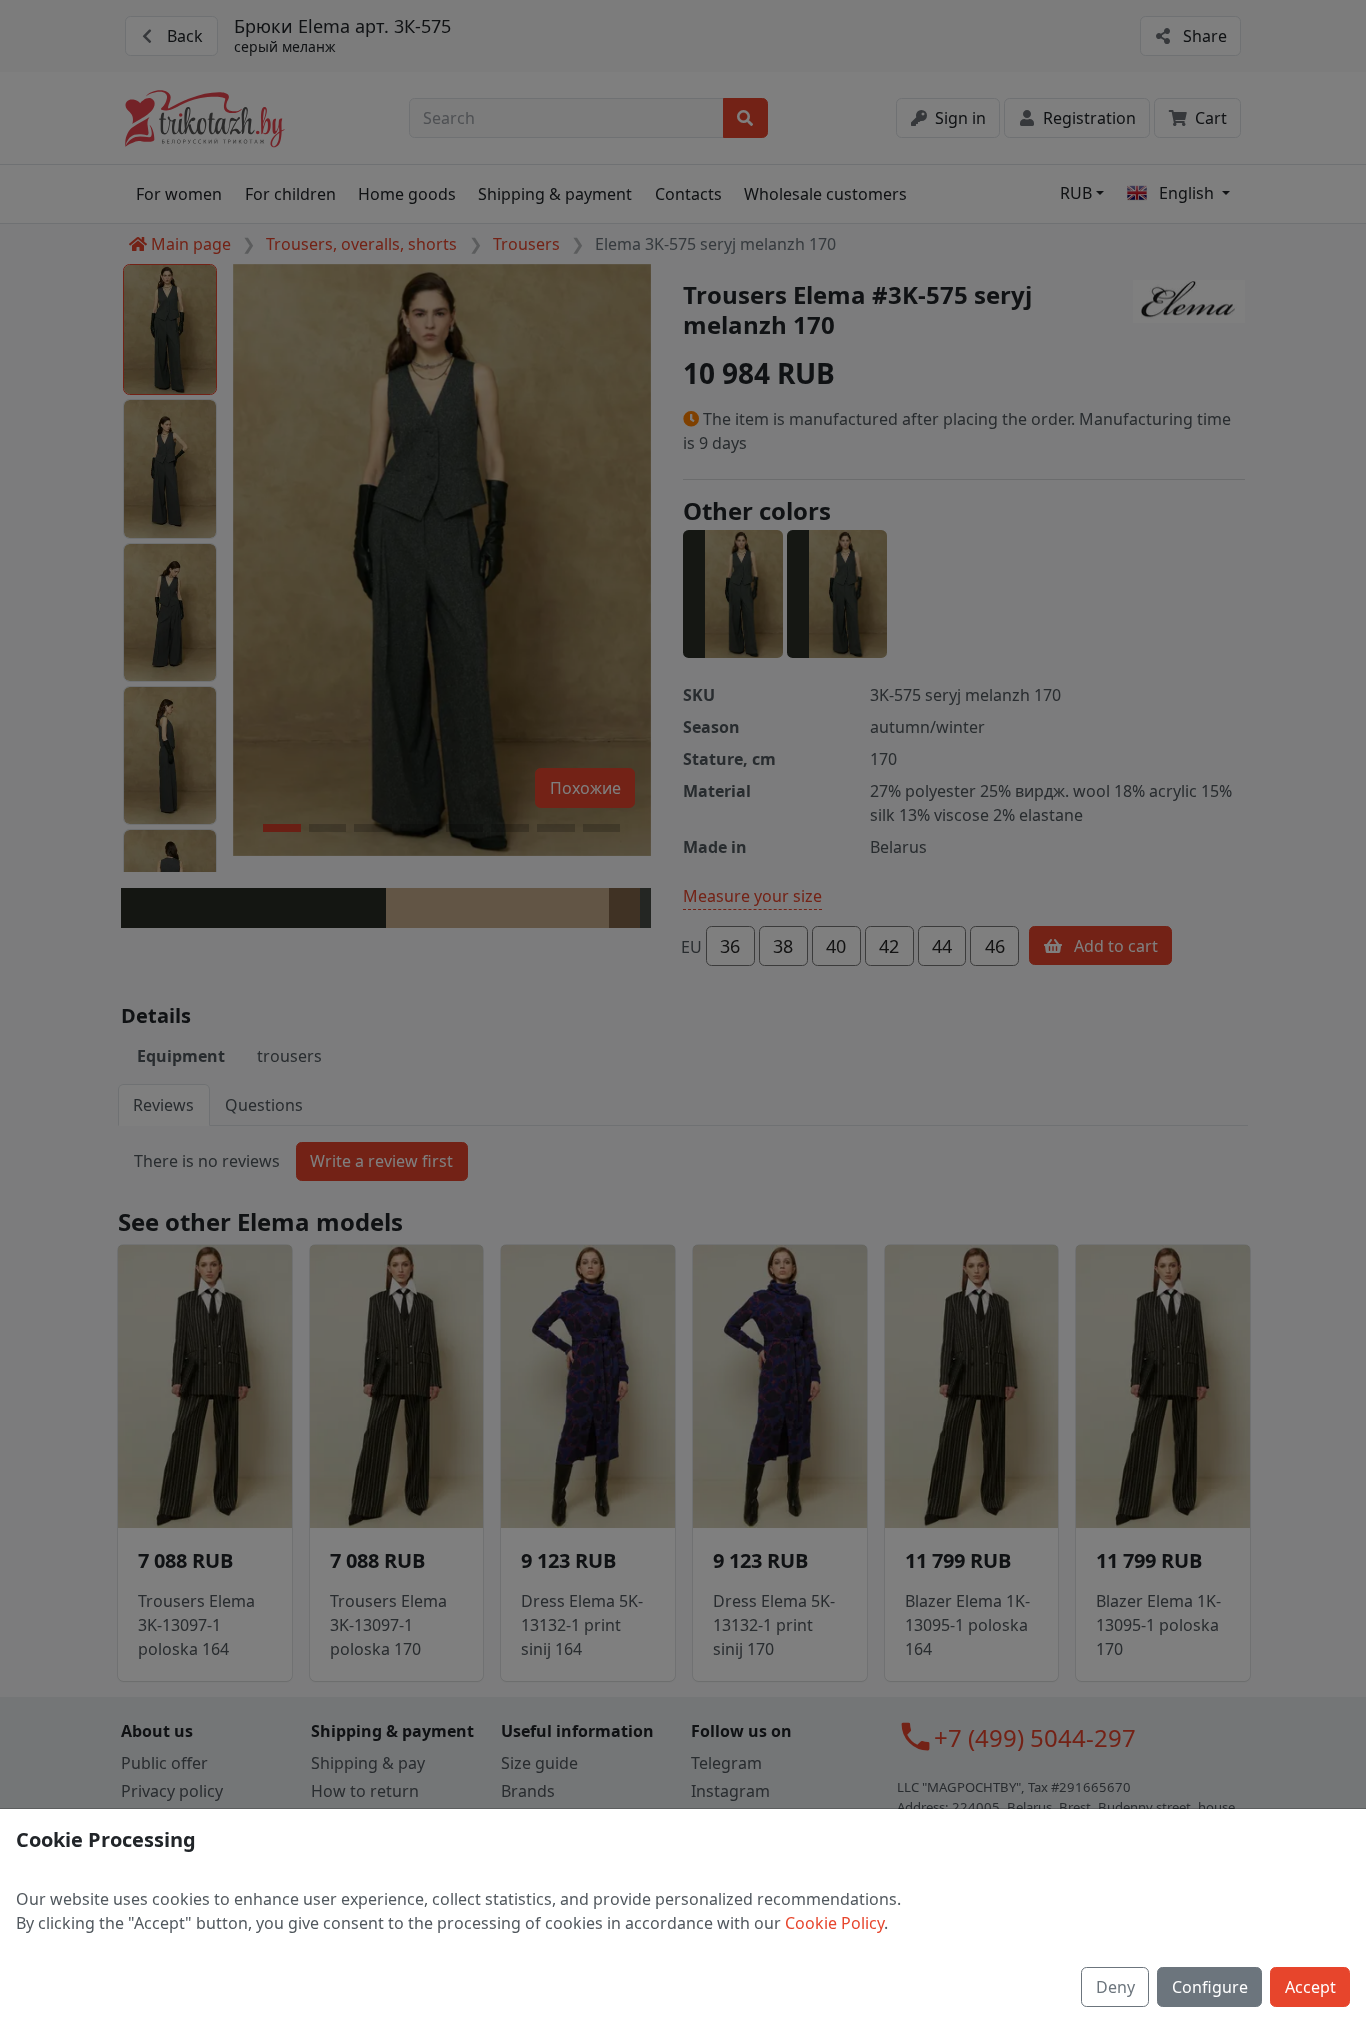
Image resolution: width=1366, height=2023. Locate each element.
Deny (1115, 1987)
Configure (1210, 1987)
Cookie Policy (834, 1923)
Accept (1310, 1987)
